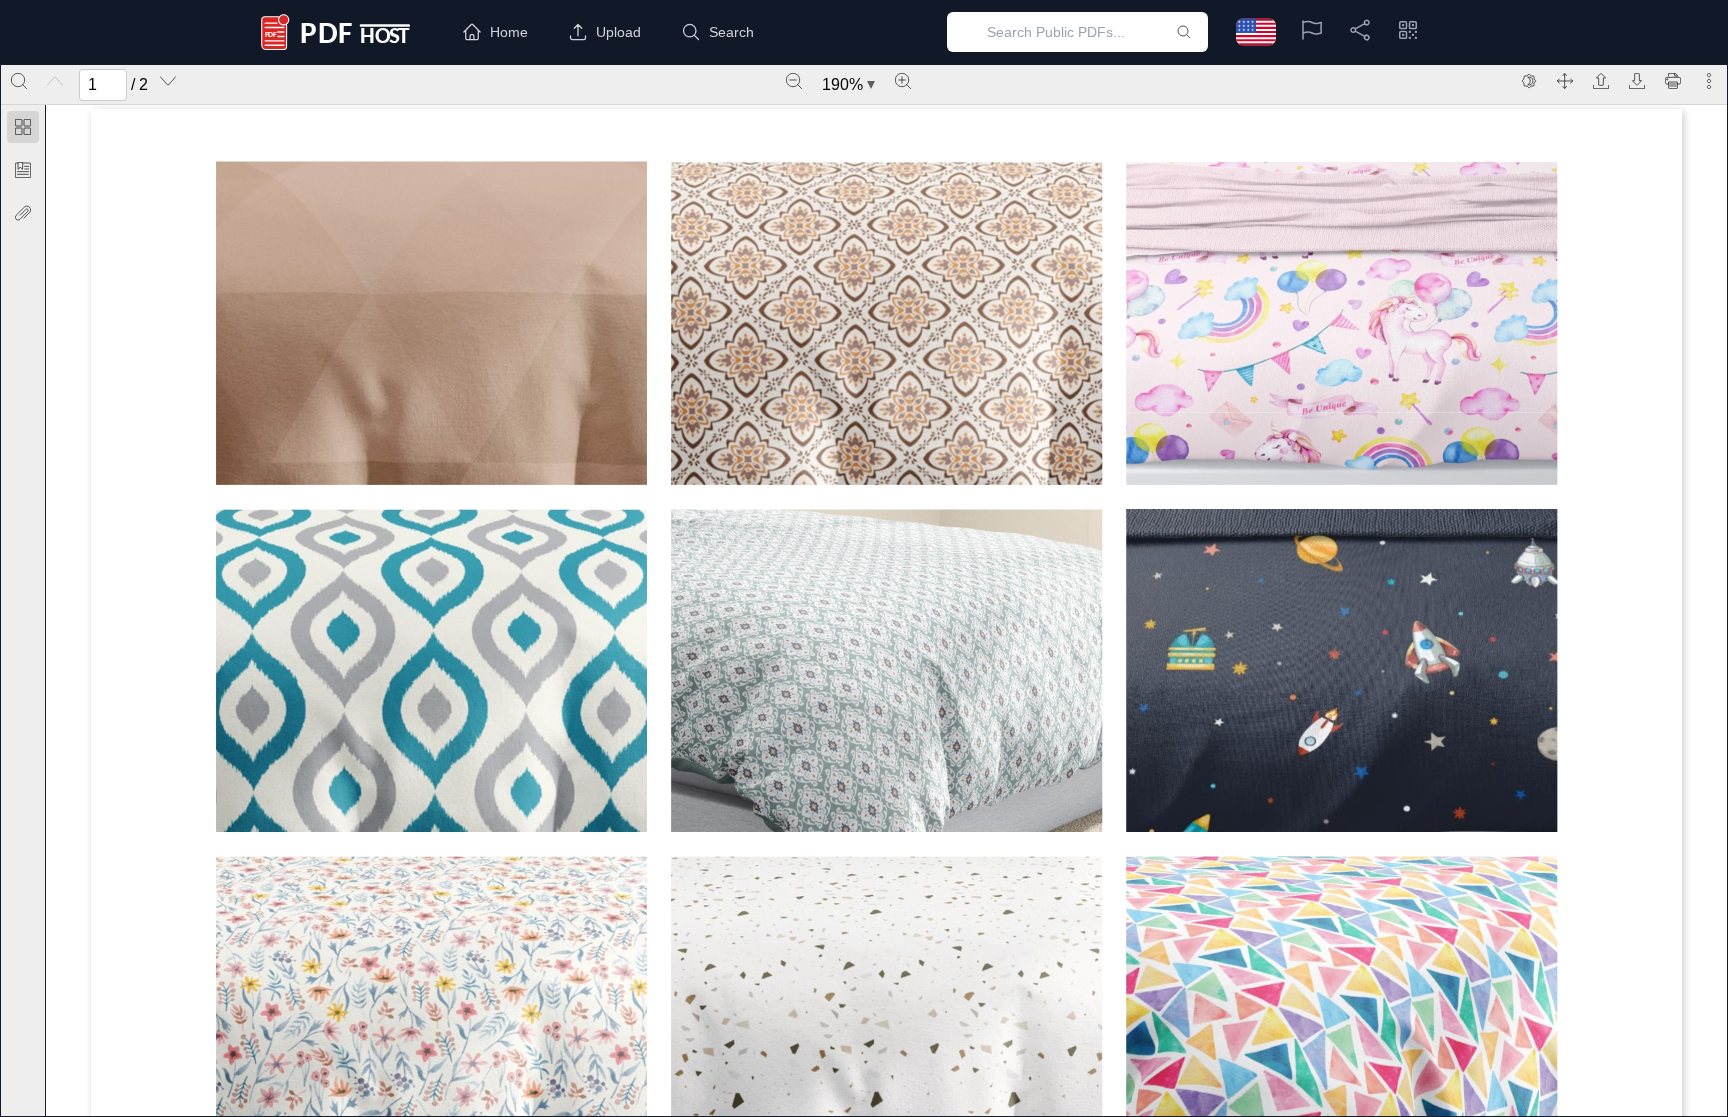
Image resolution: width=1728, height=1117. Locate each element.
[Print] (1673, 81)
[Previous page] (55, 81)
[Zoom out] (794, 81)
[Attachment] (23, 213)
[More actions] (1709, 81)
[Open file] (1601, 81)
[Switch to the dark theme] (1529, 81)
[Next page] (168, 81)
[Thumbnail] (23, 127)
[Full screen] (1565, 81)
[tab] (23, 130)
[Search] (19, 81)
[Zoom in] (903, 81)
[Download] (1637, 81)
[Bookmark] (23, 170)
